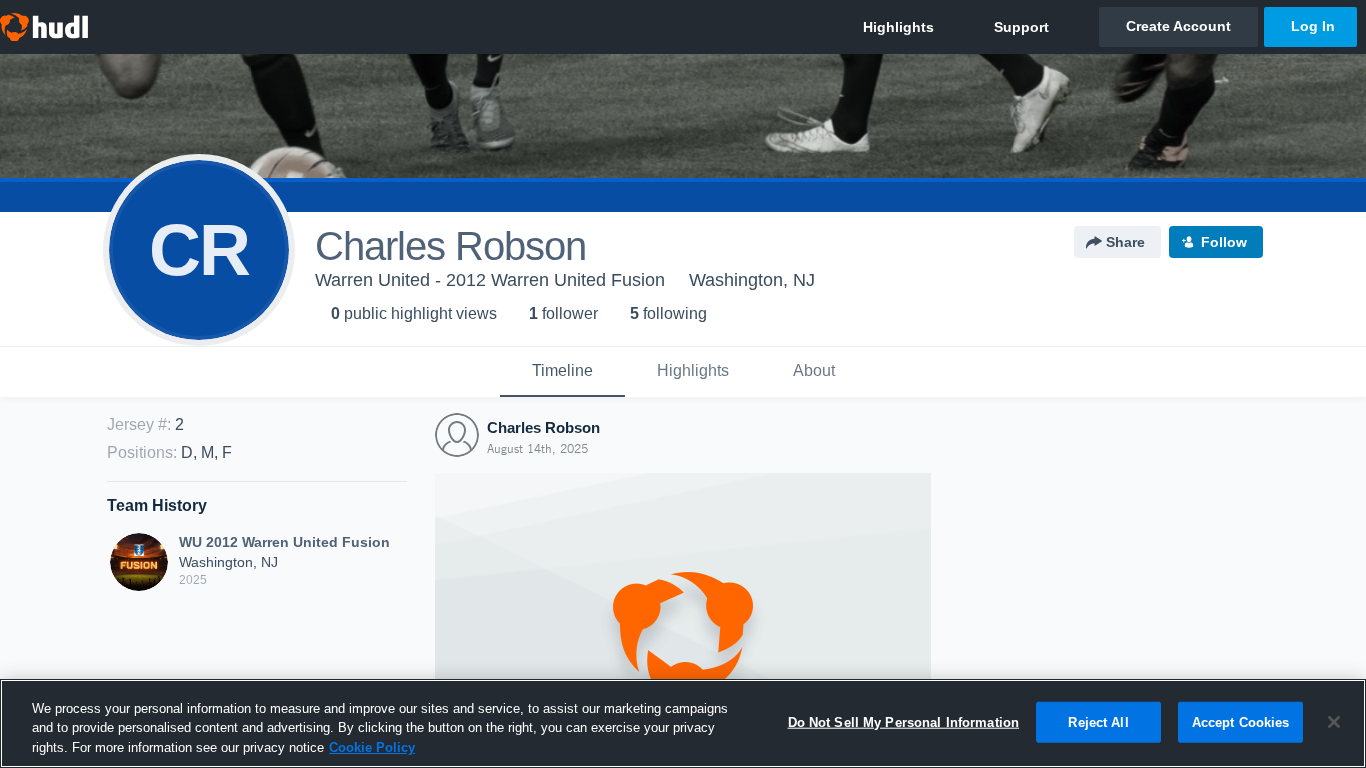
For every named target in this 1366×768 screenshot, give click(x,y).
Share (1125, 242)
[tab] (562, 372)
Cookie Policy (372, 747)
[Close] (1334, 722)
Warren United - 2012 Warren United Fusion (490, 280)
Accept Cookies (1241, 721)
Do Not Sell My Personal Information (904, 721)
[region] (683, 723)
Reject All (1098, 721)
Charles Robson (543, 427)
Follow (1224, 242)
